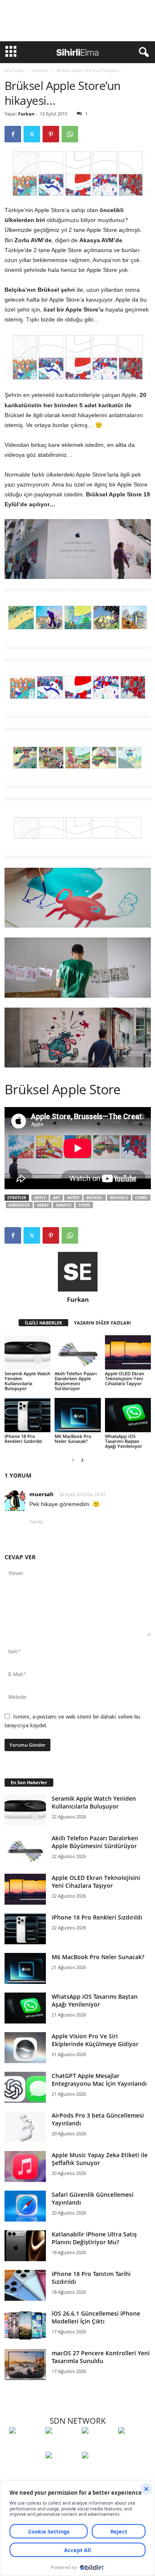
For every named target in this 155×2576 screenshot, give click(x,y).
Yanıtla (36, 1522)
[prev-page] (73, 1460)
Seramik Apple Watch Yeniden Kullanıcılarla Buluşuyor (27, 1381)
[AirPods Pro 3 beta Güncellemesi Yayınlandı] (25, 2127)
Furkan (26, 114)
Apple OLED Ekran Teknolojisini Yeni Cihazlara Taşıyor (125, 1378)
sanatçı (64, 1205)
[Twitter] (32, 134)
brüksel (95, 1198)
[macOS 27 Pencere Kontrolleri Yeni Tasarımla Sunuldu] (25, 2365)
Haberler (40, 70)
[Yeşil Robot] (98, 2446)
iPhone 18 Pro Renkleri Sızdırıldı (23, 1439)
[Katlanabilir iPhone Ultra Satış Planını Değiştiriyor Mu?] (25, 2246)
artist (73, 1198)
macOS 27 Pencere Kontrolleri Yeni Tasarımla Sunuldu (101, 2357)
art (56, 1198)
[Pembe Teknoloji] (62, 2470)
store (84, 1205)
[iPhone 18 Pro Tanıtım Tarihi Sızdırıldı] (25, 2285)
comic (141, 1198)
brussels (119, 1198)
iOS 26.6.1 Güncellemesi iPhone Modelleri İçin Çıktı (96, 2317)
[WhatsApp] (70, 134)
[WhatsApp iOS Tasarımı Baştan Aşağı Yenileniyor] (128, 1415)
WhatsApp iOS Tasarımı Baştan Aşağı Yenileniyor (124, 1441)
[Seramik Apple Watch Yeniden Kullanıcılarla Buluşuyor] (27, 1352)
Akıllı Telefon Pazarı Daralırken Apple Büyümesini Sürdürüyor (76, 1381)
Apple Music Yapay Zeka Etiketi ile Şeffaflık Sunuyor (100, 2159)
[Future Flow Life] (98, 2470)
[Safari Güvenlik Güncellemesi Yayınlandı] (25, 2206)
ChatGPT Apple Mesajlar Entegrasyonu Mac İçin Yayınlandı (99, 2080)
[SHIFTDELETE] (25, 2446)
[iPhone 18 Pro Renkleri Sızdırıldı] (27, 1415)
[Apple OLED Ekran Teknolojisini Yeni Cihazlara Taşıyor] (128, 1352)
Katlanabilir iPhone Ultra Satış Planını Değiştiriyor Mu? (94, 2238)
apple (40, 1198)
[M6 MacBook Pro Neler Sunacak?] (77, 1415)
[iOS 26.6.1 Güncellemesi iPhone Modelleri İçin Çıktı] (25, 2325)
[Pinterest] (51, 134)
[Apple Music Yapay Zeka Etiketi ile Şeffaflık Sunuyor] (25, 2166)
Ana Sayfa (14, 70)
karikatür (19, 1205)
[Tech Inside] (134, 2446)
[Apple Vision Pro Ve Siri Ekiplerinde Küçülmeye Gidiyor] (25, 2048)
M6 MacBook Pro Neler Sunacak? (73, 1439)
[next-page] (82, 1460)
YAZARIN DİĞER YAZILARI (103, 1323)
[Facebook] (13, 134)
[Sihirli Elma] (62, 2446)
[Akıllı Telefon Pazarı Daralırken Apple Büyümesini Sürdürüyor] (77, 1352)
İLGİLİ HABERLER (43, 1323)
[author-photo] (78, 1272)
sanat (43, 1205)
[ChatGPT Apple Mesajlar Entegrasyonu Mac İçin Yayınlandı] (25, 2087)
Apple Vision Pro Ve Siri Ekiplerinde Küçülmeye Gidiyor (95, 2040)
